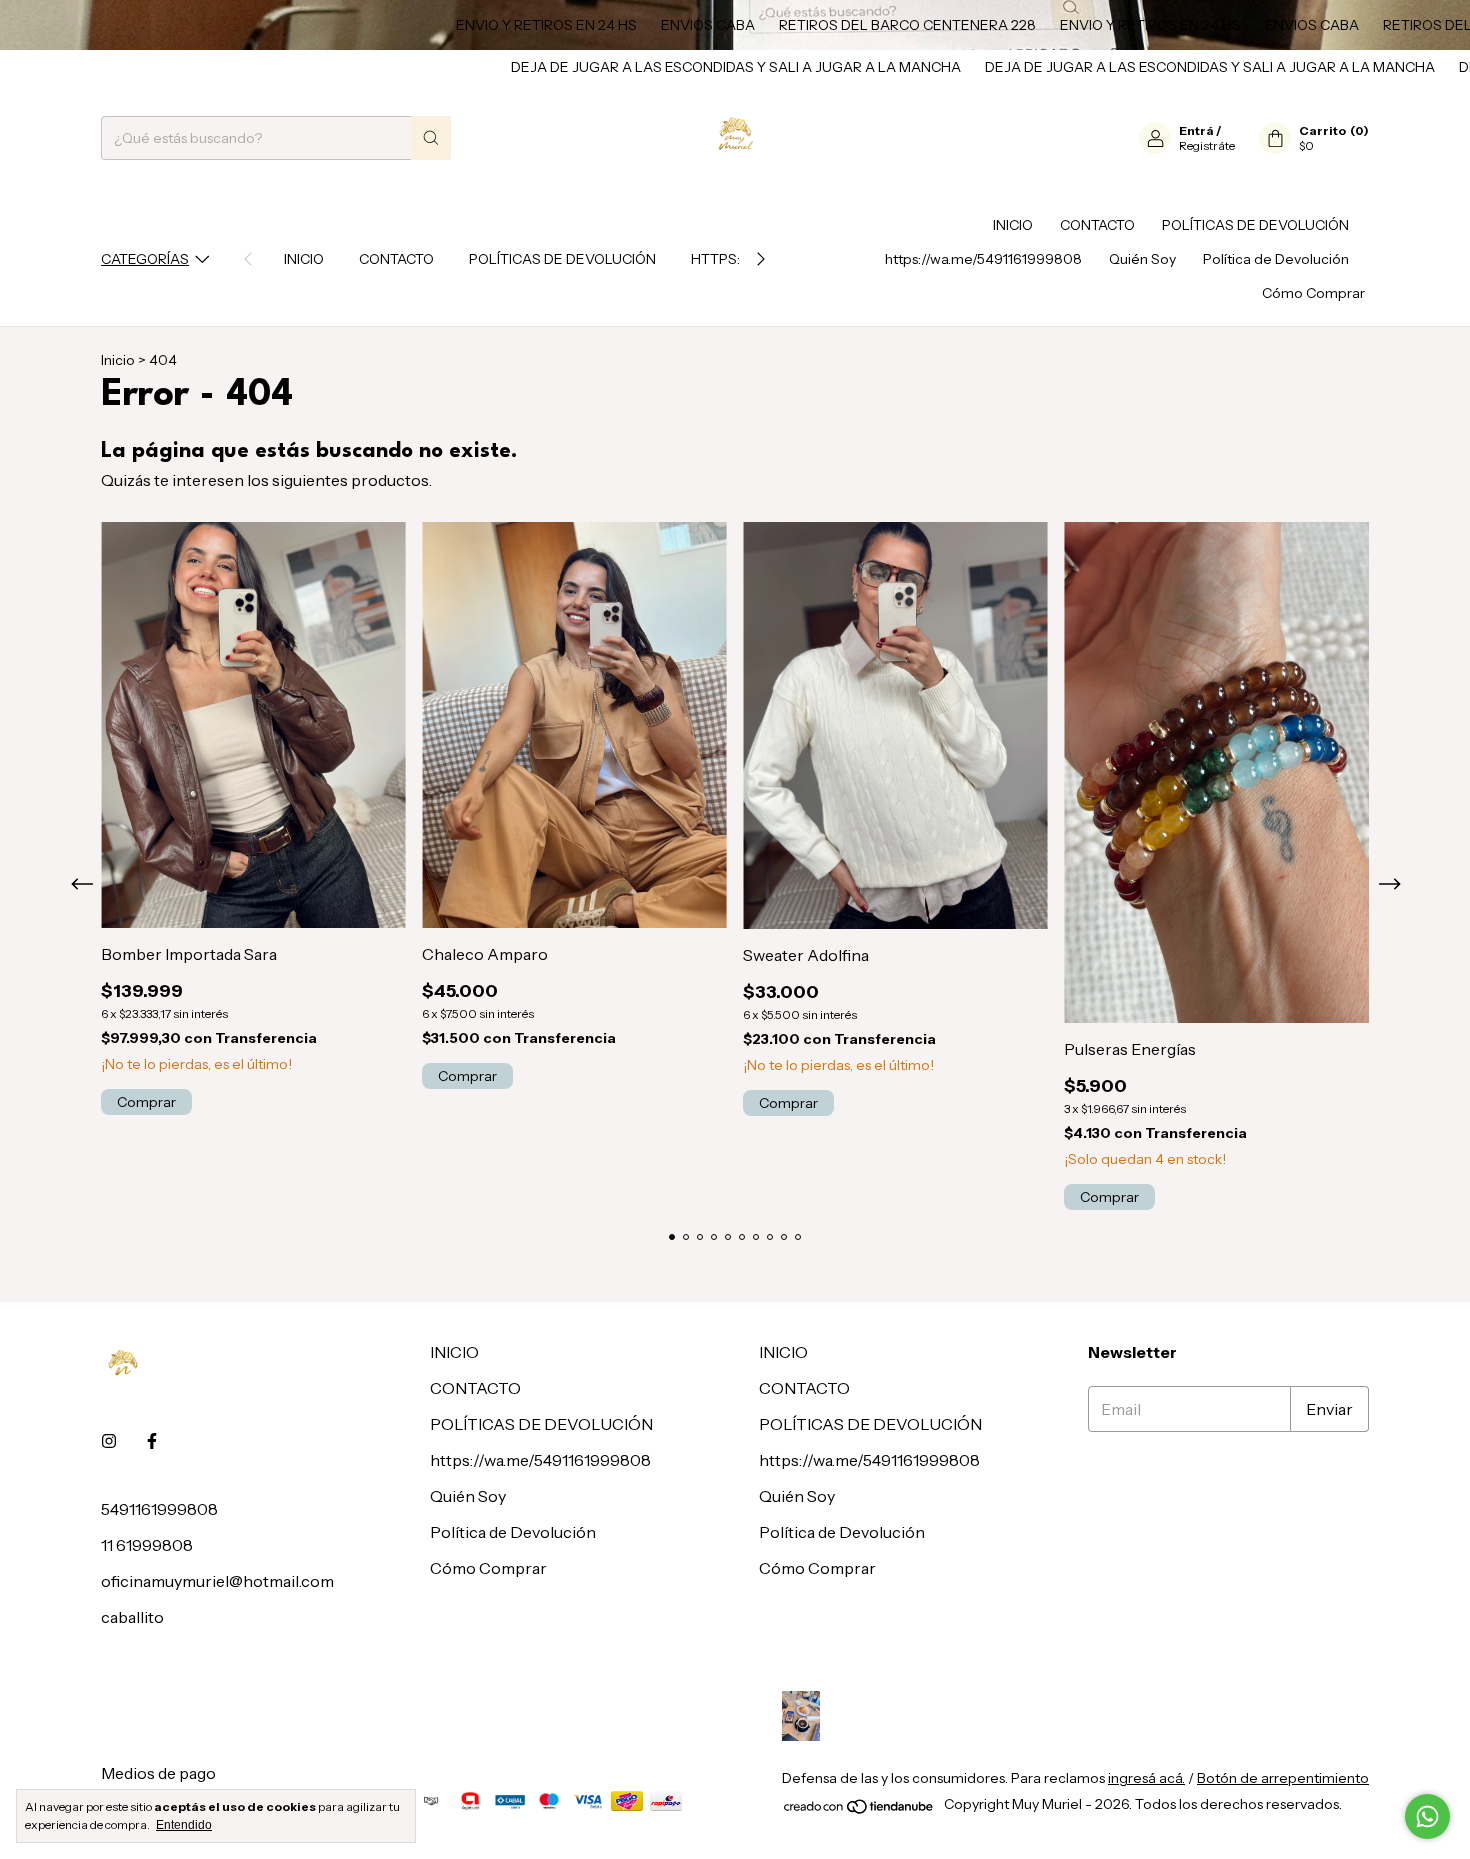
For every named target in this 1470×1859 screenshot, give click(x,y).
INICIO (304, 259)
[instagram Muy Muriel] (109, 1441)
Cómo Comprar (1313, 293)
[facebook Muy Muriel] (152, 1441)
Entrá (1196, 130)
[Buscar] (431, 138)
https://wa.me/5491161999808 (983, 259)
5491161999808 (159, 1509)
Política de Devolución (1276, 259)
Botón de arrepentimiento (1283, 1778)
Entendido (184, 1825)
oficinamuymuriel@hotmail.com (217, 1581)
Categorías (145, 259)
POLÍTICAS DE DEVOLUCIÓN (562, 259)
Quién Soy (1142, 259)
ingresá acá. (1146, 1778)
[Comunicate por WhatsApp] (1427, 1816)
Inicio (118, 360)
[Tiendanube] (859, 1810)
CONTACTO (396, 259)
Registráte (1207, 145)
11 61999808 (147, 1545)
